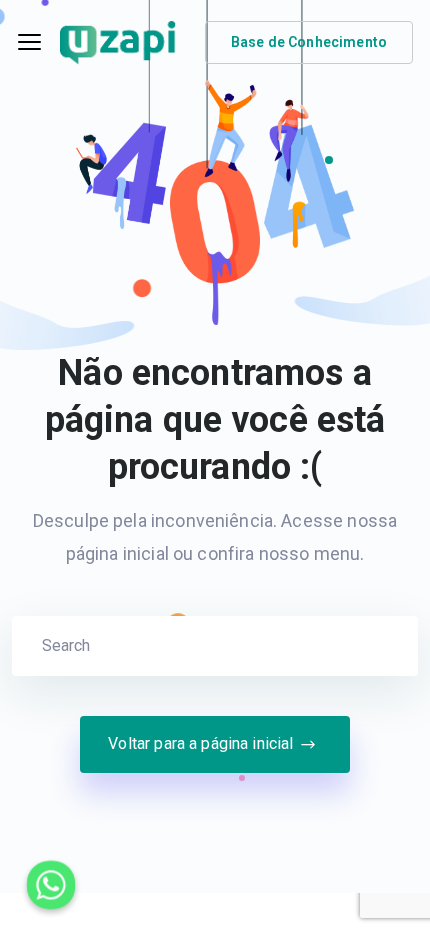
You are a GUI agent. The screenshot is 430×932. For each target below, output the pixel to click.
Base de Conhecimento (309, 42)
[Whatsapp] (51, 885)
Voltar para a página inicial (200, 743)
